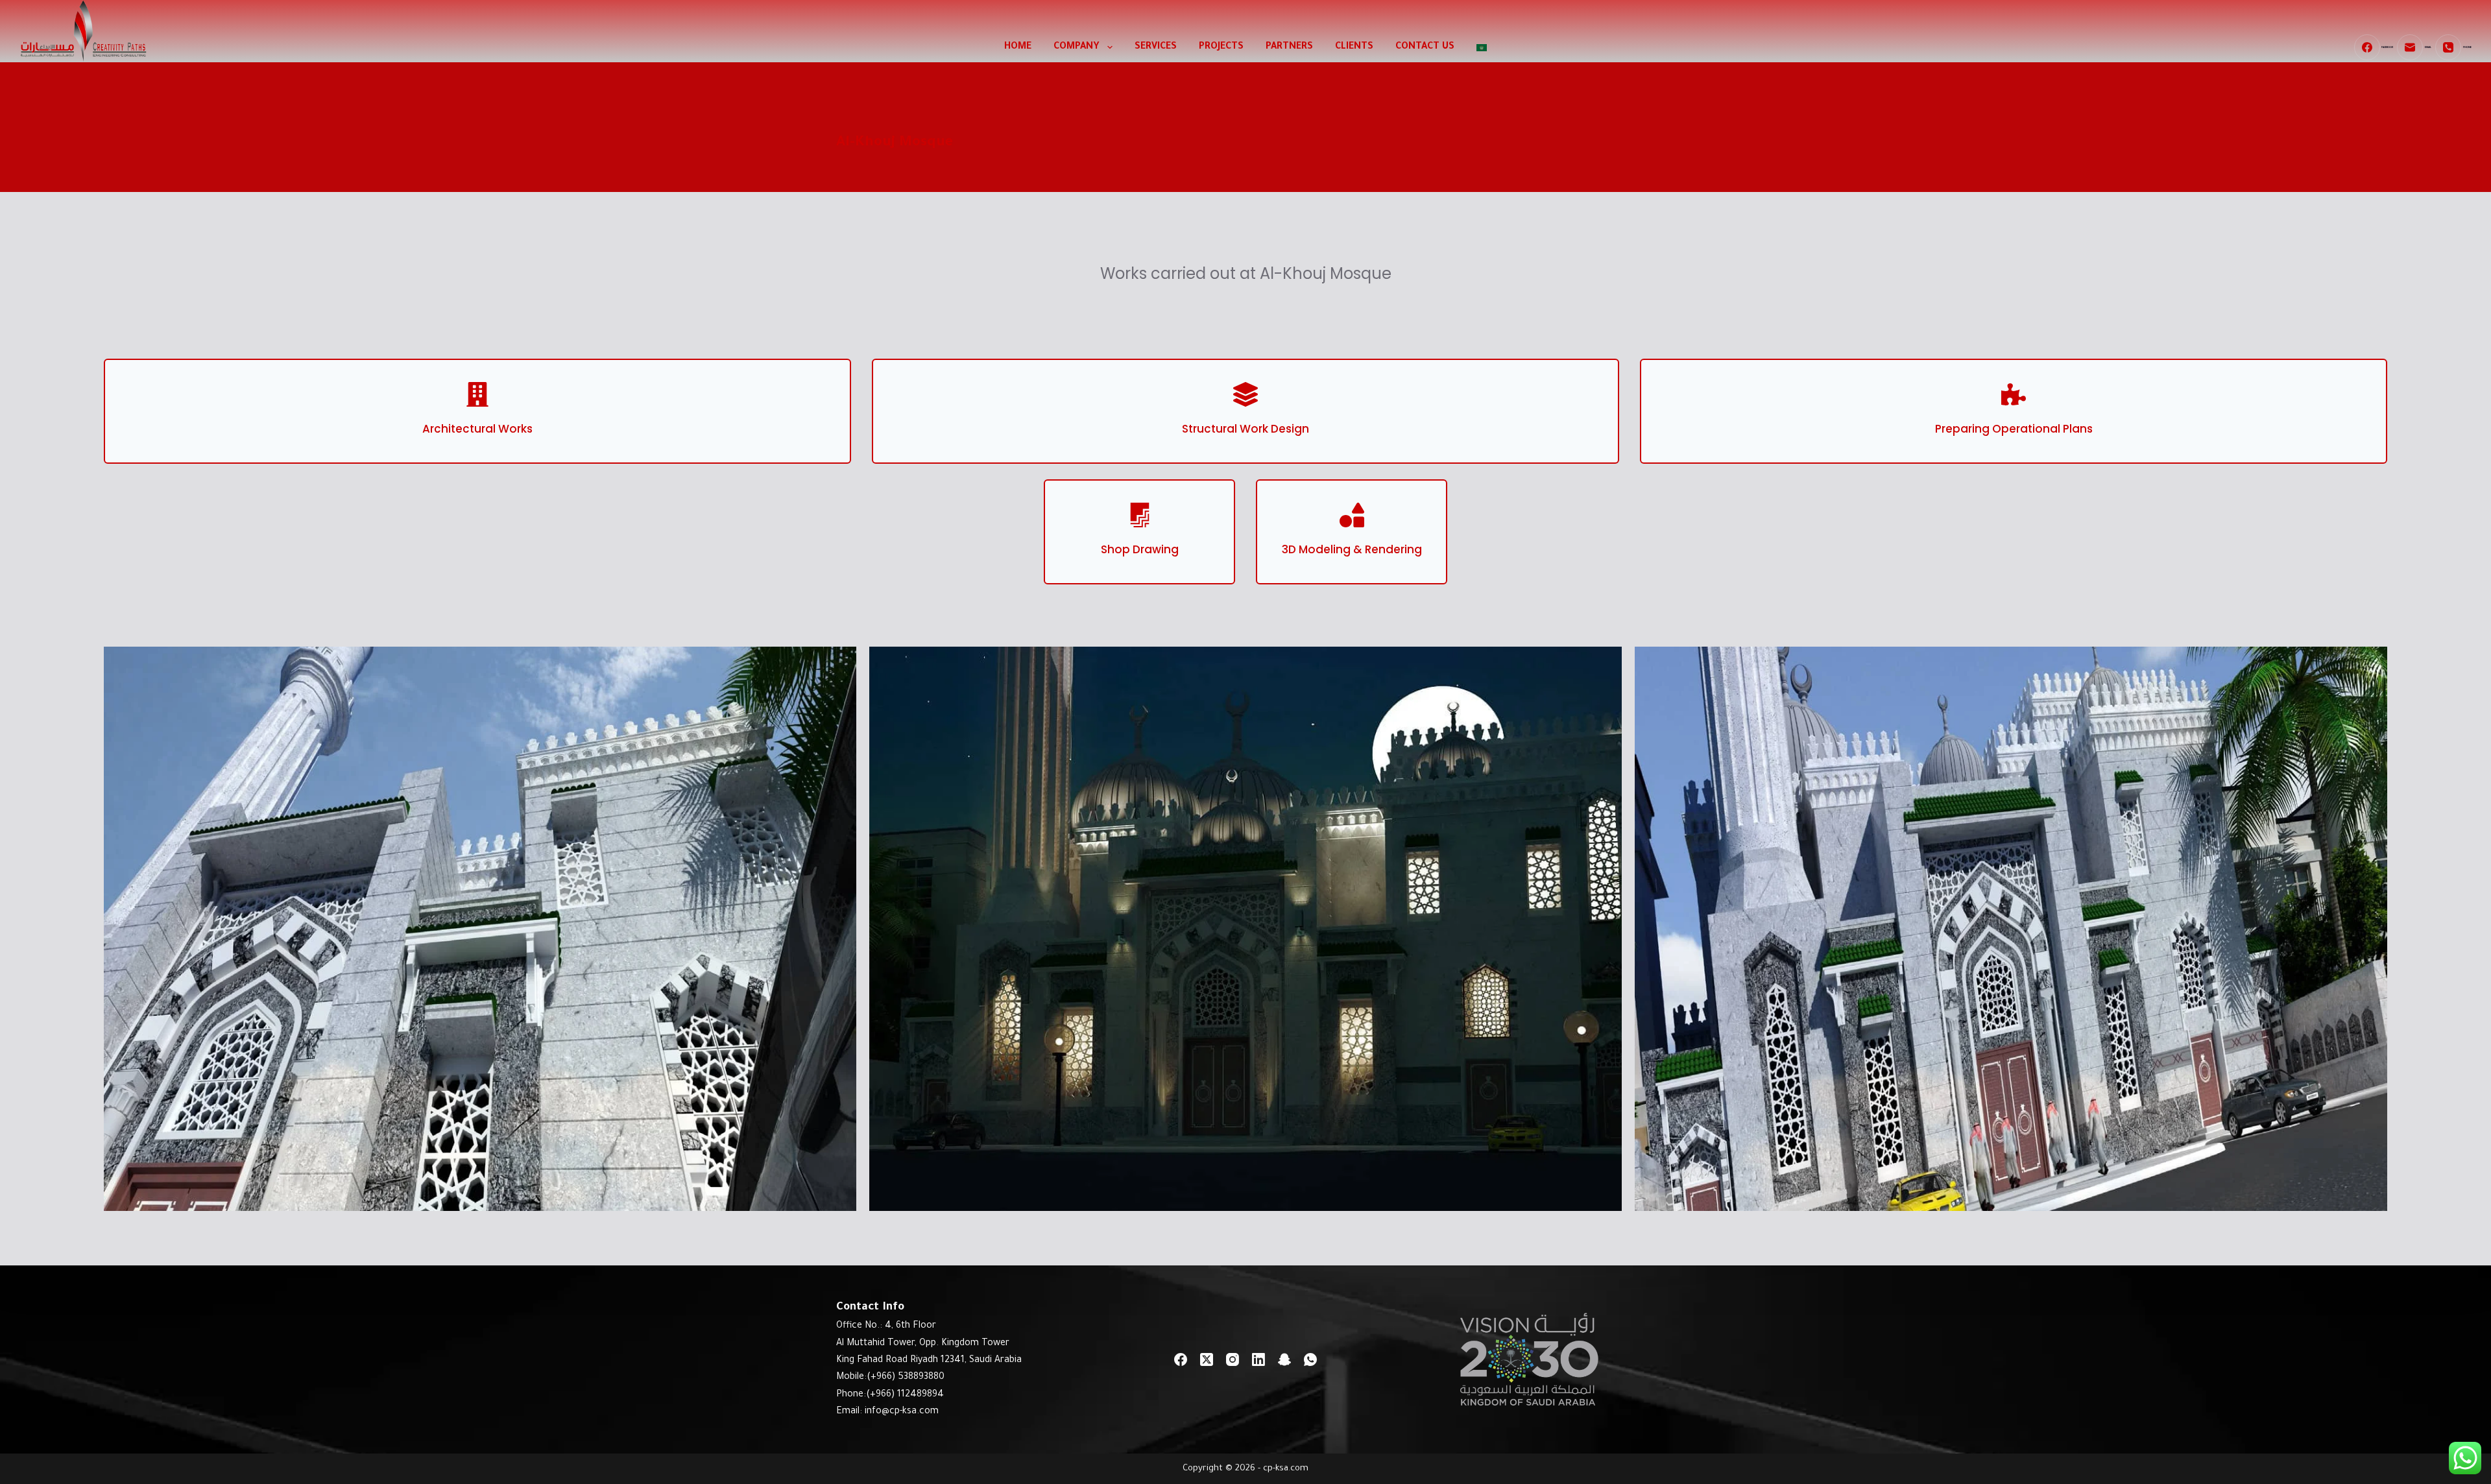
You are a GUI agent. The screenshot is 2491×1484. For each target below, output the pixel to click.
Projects (1221, 47)
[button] (480, 929)
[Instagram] (1233, 1359)
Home (1018, 47)
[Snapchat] (1284, 1359)
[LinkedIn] (1258, 1359)
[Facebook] (1181, 1359)
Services (1156, 47)
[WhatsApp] (1310, 1359)
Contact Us (1425, 47)
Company (1077, 47)
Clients (1354, 47)
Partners (1289, 47)
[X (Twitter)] (1207, 1359)
